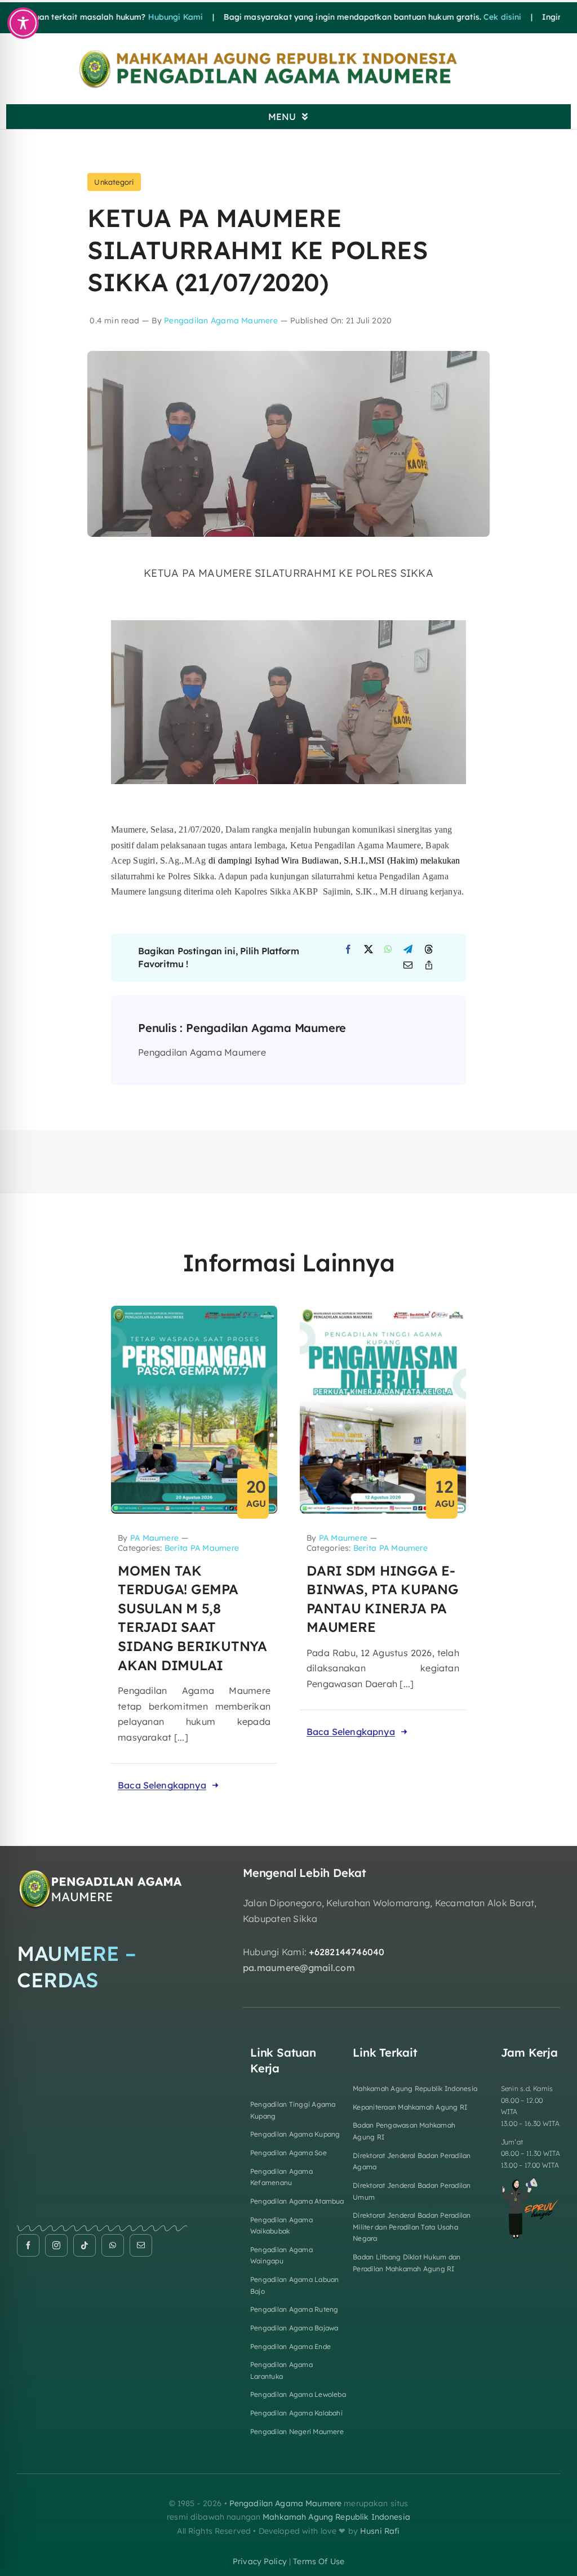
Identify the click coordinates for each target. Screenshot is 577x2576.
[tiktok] (85, 2245)
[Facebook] (348, 950)
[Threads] (429, 950)
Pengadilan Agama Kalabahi (296, 2413)
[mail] (141, 2245)
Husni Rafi (380, 2531)
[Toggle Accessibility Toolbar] (23, 23)
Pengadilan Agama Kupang (295, 2134)
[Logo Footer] (102, 1871)
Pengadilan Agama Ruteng (294, 2309)
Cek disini (444, 17)
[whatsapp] (113, 2245)
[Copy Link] (429, 966)
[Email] (408, 966)
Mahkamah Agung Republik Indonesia (415, 2088)
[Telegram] (408, 950)
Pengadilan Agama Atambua (297, 2201)
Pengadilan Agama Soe (288, 2153)
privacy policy (260, 2561)
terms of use (319, 2561)
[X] (369, 950)
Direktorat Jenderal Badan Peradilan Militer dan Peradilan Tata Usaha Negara (412, 2227)
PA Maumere (154, 1538)
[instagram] (56, 2245)
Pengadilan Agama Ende (290, 2346)
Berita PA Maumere (202, 1548)
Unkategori (114, 182)
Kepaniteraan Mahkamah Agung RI (410, 2107)
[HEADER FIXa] (288, 52)
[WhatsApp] (388, 950)
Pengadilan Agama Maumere (221, 321)
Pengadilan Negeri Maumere (297, 2432)
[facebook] (28, 2245)
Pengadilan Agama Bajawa (294, 2328)
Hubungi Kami (117, 17)
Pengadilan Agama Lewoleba (298, 2394)
